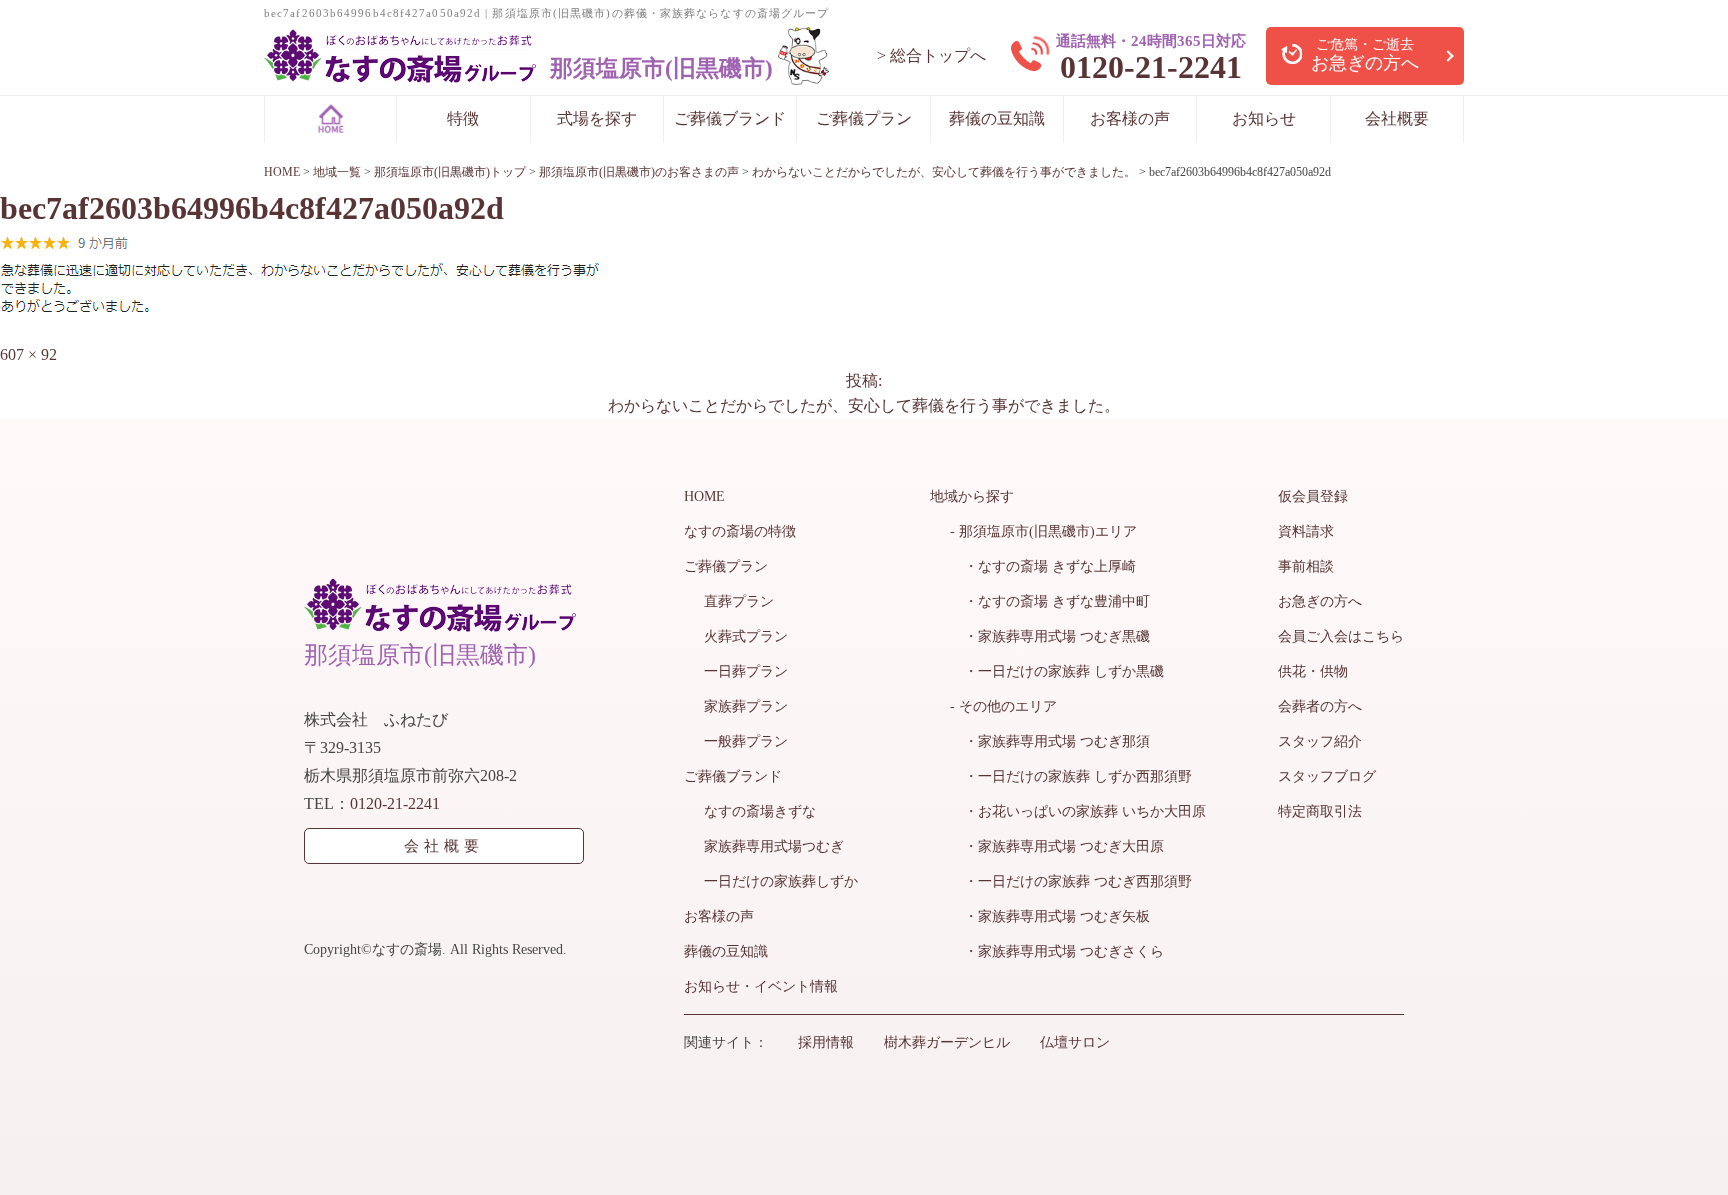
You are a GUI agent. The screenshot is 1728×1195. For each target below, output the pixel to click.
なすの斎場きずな (760, 811)
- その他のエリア (1003, 706)
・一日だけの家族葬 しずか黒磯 (1057, 671)
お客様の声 (1130, 118)
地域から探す (972, 496)
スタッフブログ (1327, 776)
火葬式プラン (746, 636)
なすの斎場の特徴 (740, 531)
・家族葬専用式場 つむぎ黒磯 (1050, 636)
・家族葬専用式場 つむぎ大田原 (1057, 846)
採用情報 (826, 1042)
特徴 (463, 118)
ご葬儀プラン (864, 118)
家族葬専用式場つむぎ (774, 846)
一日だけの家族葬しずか (781, 881)
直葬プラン (739, 601)
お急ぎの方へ (1320, 601)
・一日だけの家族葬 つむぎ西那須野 (1071, 881)
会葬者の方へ (1320, 706)
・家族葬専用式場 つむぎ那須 (1050, 741)
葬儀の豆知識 (997, 118)
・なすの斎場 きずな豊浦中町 (1050, 601)
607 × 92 (28, 354)
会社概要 (1397, 118)
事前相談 (1306, 566)
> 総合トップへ (931, 55)
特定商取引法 (1320, 811)
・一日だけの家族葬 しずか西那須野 (1071, 776)
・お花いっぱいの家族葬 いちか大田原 (1078, 811)
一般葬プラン (746, 741)
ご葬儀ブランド (730, 118)
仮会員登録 (1313, 496)
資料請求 (1306, 531)
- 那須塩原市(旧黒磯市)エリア (1043, 531)
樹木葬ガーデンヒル (947, 1042)
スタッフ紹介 (1320, 741)
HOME (704, 496)
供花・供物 (1313, 671)
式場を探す (597, 118)
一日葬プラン (746, 671)
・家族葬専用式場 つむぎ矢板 (1050, 916)
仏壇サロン (1075, 1042)
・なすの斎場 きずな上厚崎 (1043, 566)
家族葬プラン (746, 706)
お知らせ (1264, 118)
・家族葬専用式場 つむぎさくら (1057, 951)
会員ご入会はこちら (1341, 636)
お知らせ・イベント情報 (761, 986)
